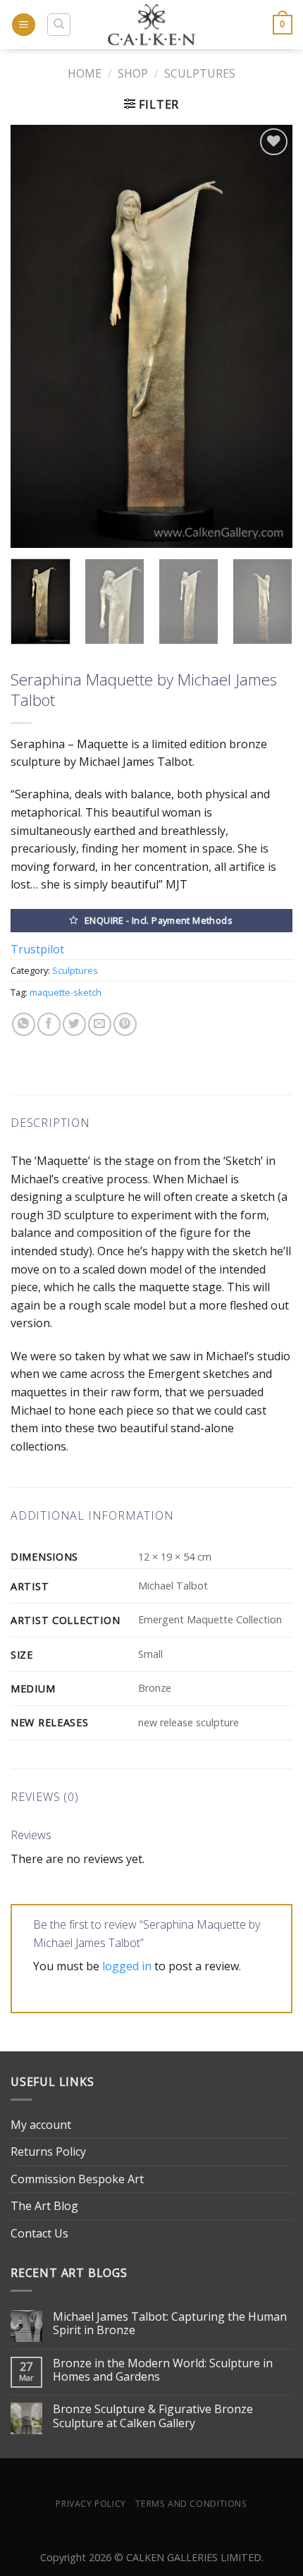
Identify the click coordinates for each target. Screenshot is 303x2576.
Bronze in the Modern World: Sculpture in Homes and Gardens (163, 2370)
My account (41, 2125)
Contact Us (39, 2233)
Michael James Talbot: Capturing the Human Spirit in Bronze (170, 2324)
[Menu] (24, 25)
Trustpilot (37, 949)
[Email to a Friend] (100, 1024)
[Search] (59, 25)
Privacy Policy (91, 2504)
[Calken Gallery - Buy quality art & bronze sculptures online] (152, 25)
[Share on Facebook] (49, 1024)
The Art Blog (44, 2206)
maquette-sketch (66, 992)
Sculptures (200, 73)
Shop (133, 73)
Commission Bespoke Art (77, 2179)
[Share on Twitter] (74, 1024)
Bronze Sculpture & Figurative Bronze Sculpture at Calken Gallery (153, 2416)
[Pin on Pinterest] (125, 1024)
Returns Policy (48, 2151)
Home (85, 73)
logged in (127, 1966)
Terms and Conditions (191, 2504)
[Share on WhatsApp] (24, 1024)
